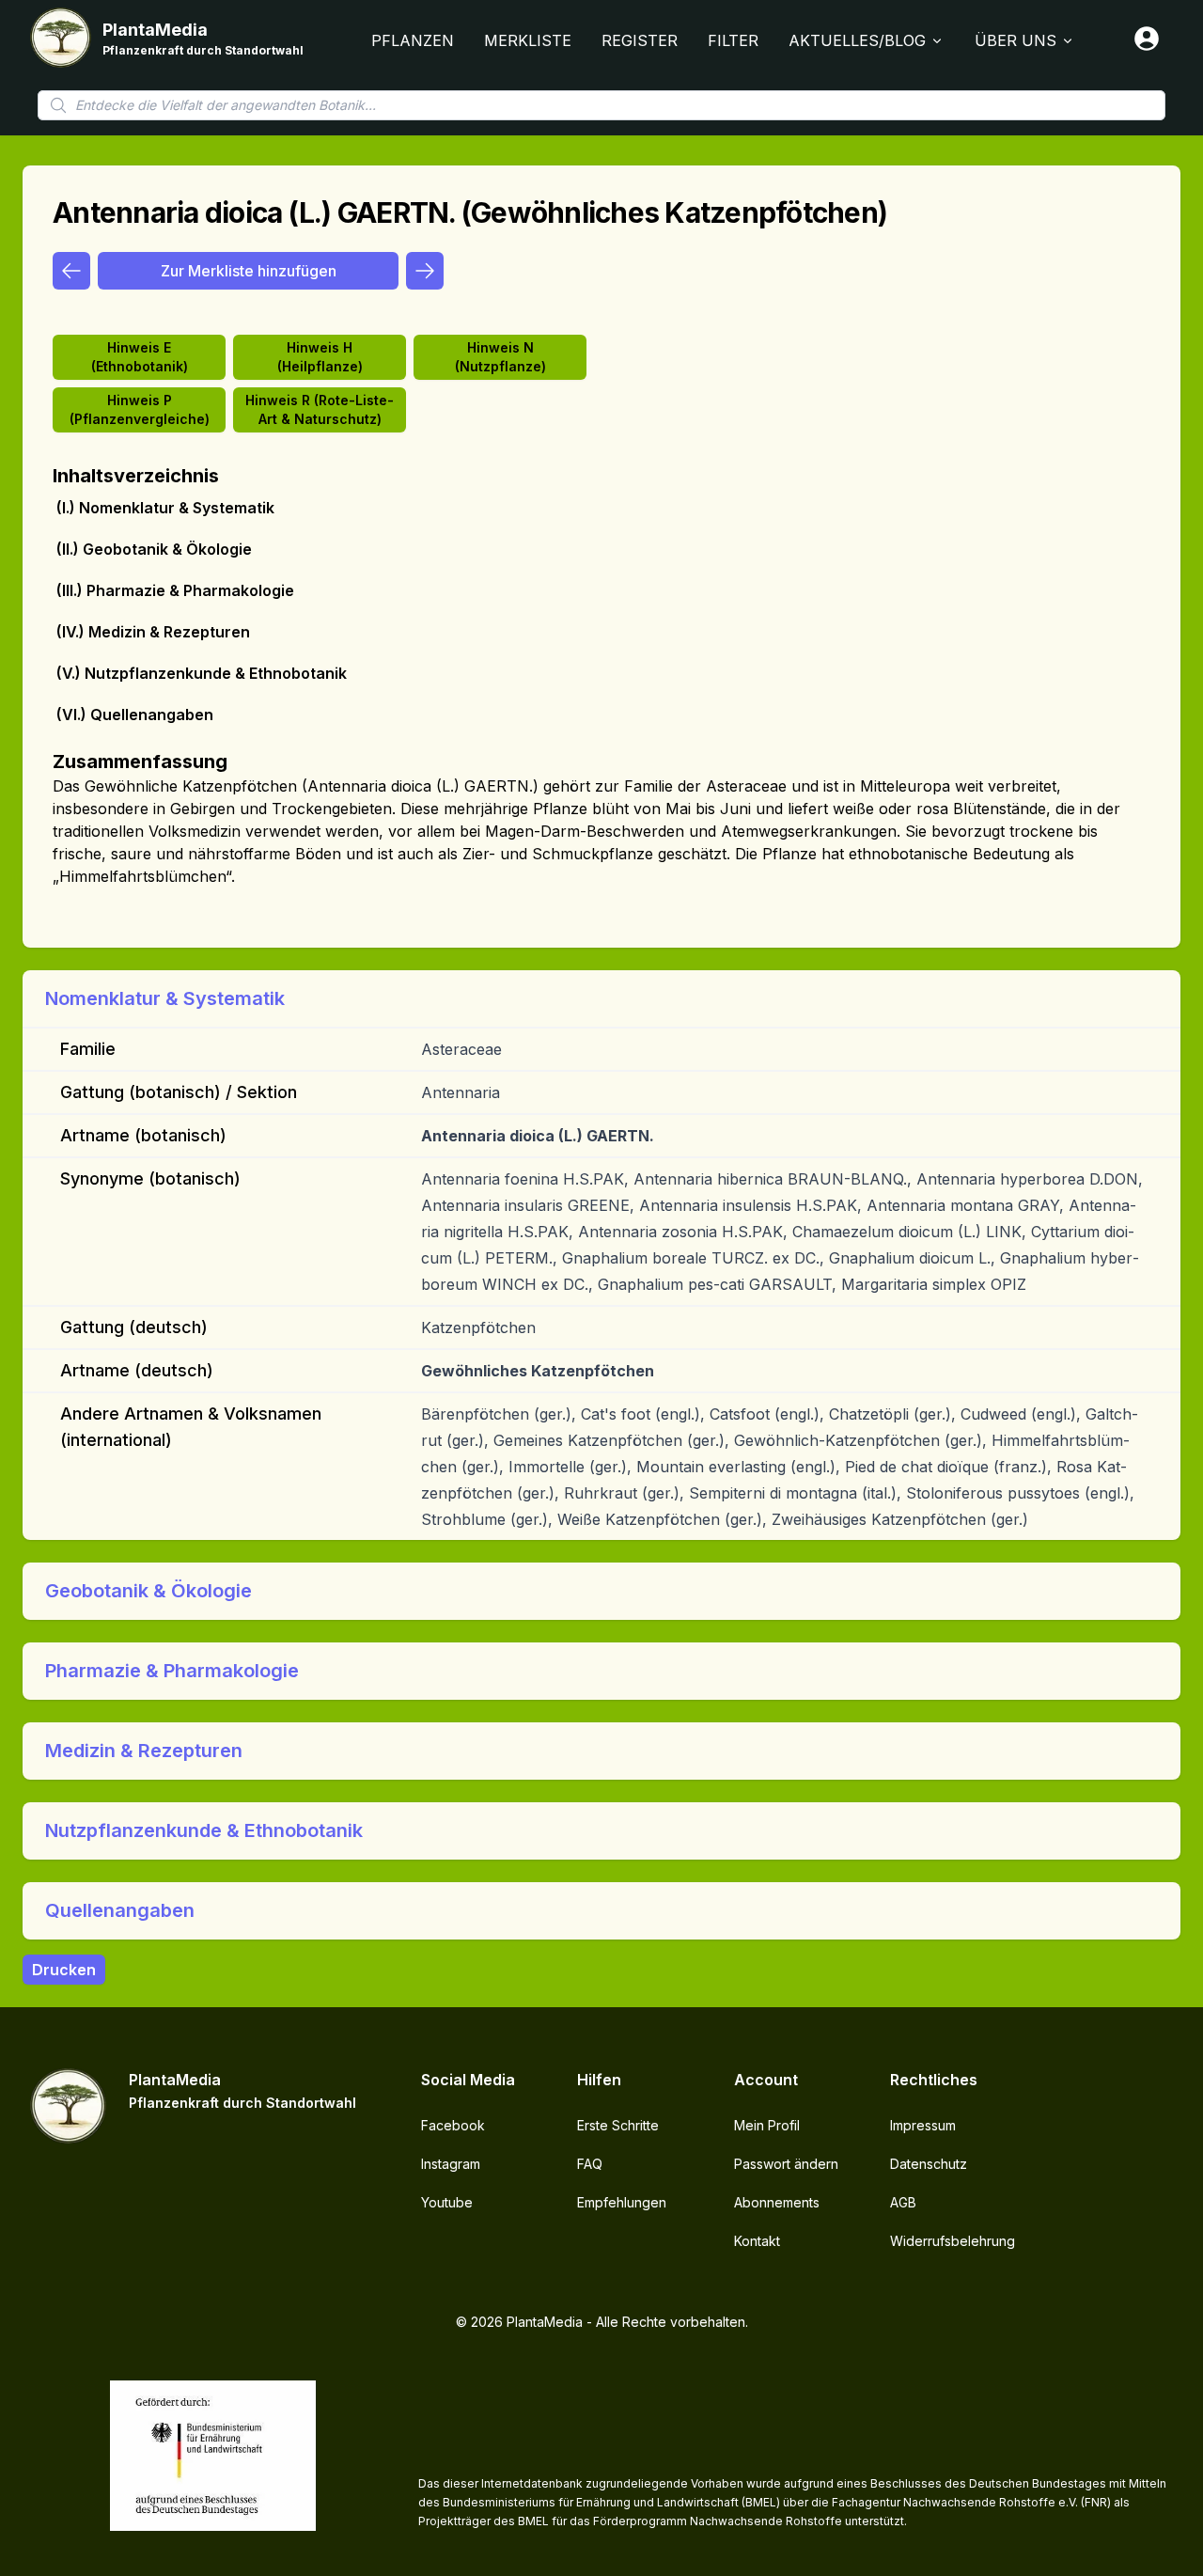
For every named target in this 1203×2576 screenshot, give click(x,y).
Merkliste (528, 40)
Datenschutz (929, 2164)
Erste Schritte (618, 2125)
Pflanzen (413, 40)
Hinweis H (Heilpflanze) (320, 357)
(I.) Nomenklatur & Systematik (165, 508)
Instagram (451, 2164)
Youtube (447, 2202)
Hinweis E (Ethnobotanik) (140, 357)
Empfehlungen (622, 2202)
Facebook (453, 2125)
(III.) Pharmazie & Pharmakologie (175, 590)
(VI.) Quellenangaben (135, 715)
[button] (601, 998)
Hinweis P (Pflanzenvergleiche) (140, 409)
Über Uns (1016, 40)
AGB (903, 2202)
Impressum (923, 2125)
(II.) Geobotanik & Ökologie (154, 549)
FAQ (590, 2164)
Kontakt (757, 2241)
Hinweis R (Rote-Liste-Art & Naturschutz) (320, 409)
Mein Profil (767, 2125)
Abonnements (777, 2202)
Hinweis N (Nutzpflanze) (500, 357)
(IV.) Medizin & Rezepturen (153, 632)
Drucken (64, 1970)
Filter (733, 40)
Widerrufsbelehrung (953, 2241)
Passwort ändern (786, 2164)
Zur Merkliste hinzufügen (249, 271)
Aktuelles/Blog (857, 40)
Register (640, 40)
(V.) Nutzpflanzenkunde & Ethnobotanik (202, 673)
